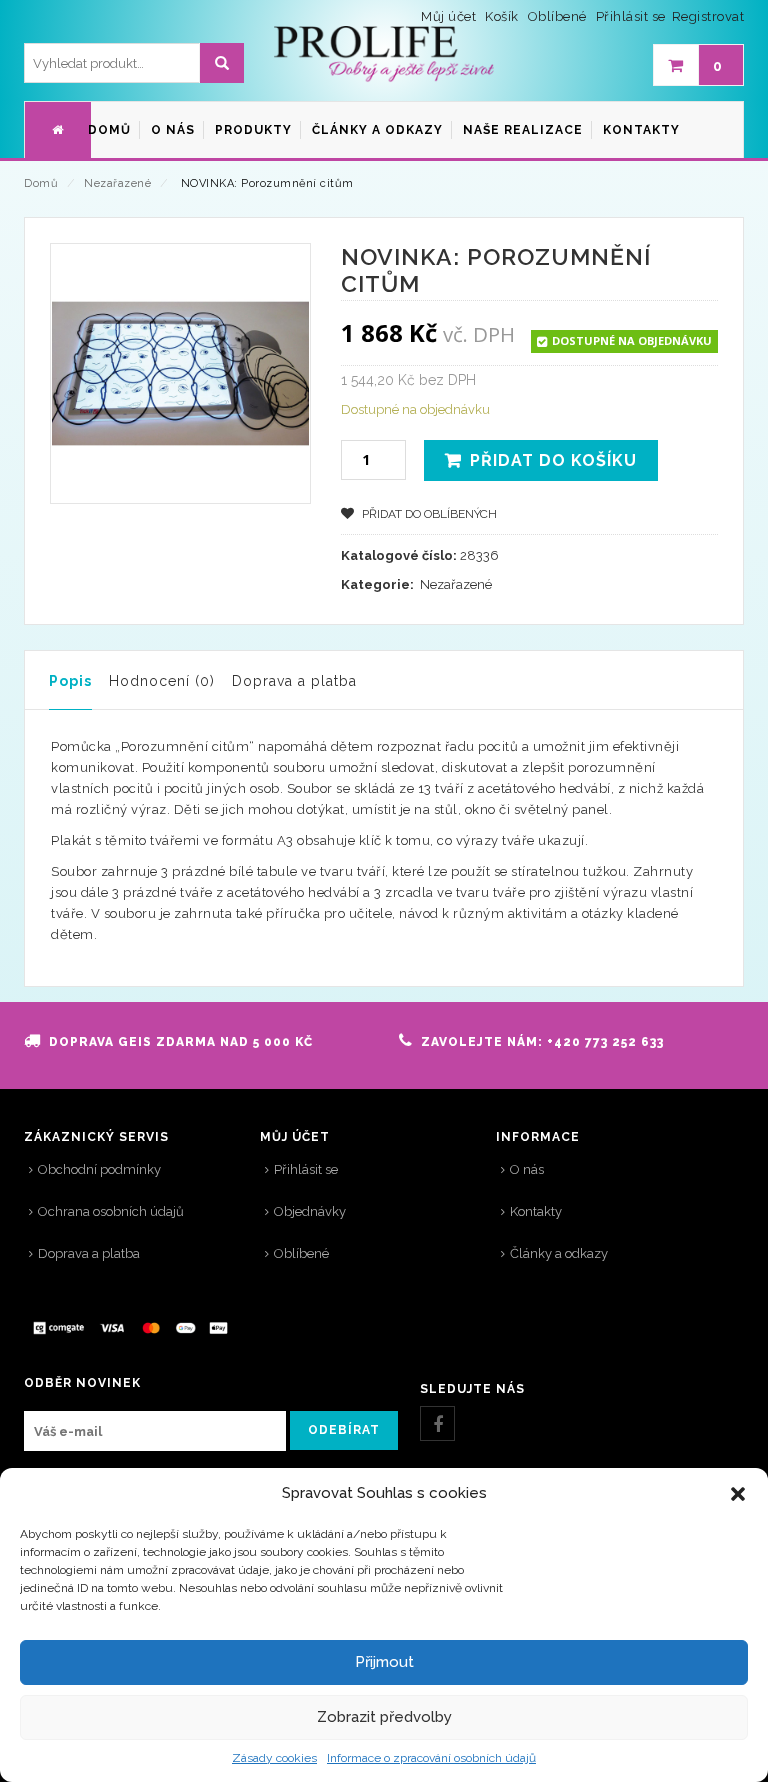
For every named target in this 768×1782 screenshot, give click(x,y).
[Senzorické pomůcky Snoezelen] (384, 54)
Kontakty (536, 1211)
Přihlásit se (631, 16)
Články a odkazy (559, 1253)
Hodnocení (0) (162, 681)
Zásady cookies (274, 1758)
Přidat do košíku (553, 460)
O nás (527, 1169)
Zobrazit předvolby (384, 1717)
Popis (70, 681)
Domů (41, 183)
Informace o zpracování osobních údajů (431, 1758)
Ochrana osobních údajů (111, 1211)
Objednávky (310, 1211)
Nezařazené (117, 183)
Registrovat (708, 16)
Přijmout (384, 1662)
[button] (738, 1494)
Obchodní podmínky (99, 1169)
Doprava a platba (294, 681)
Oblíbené (301, 1253)
